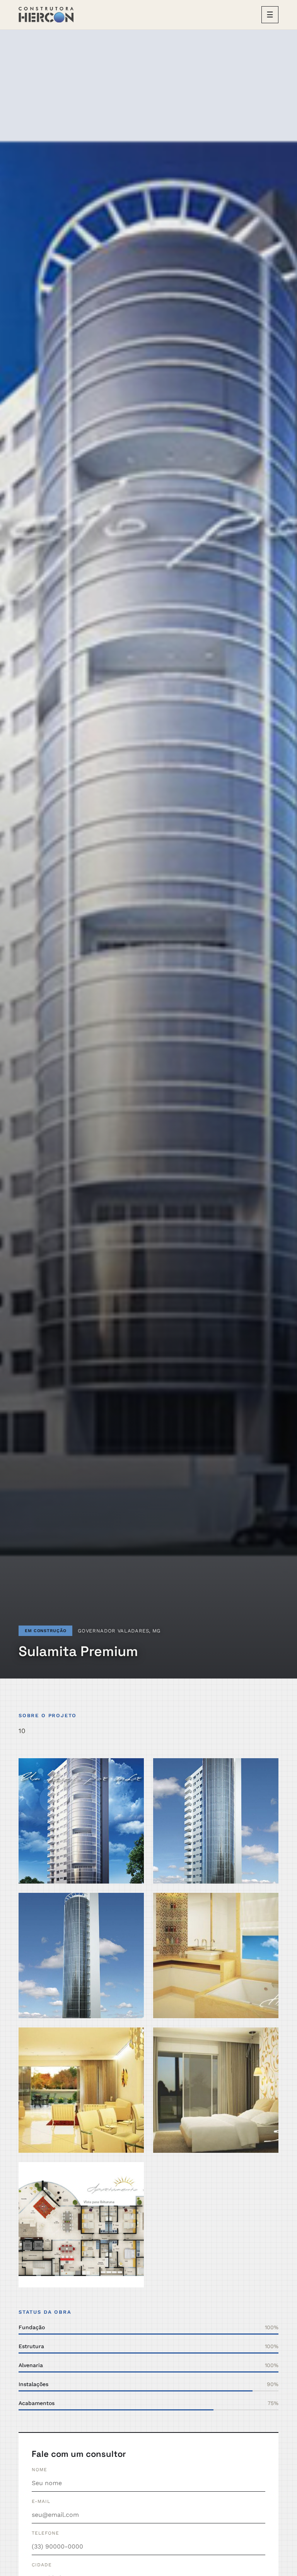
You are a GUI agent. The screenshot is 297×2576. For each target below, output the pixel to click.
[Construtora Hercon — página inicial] (46, 15)
